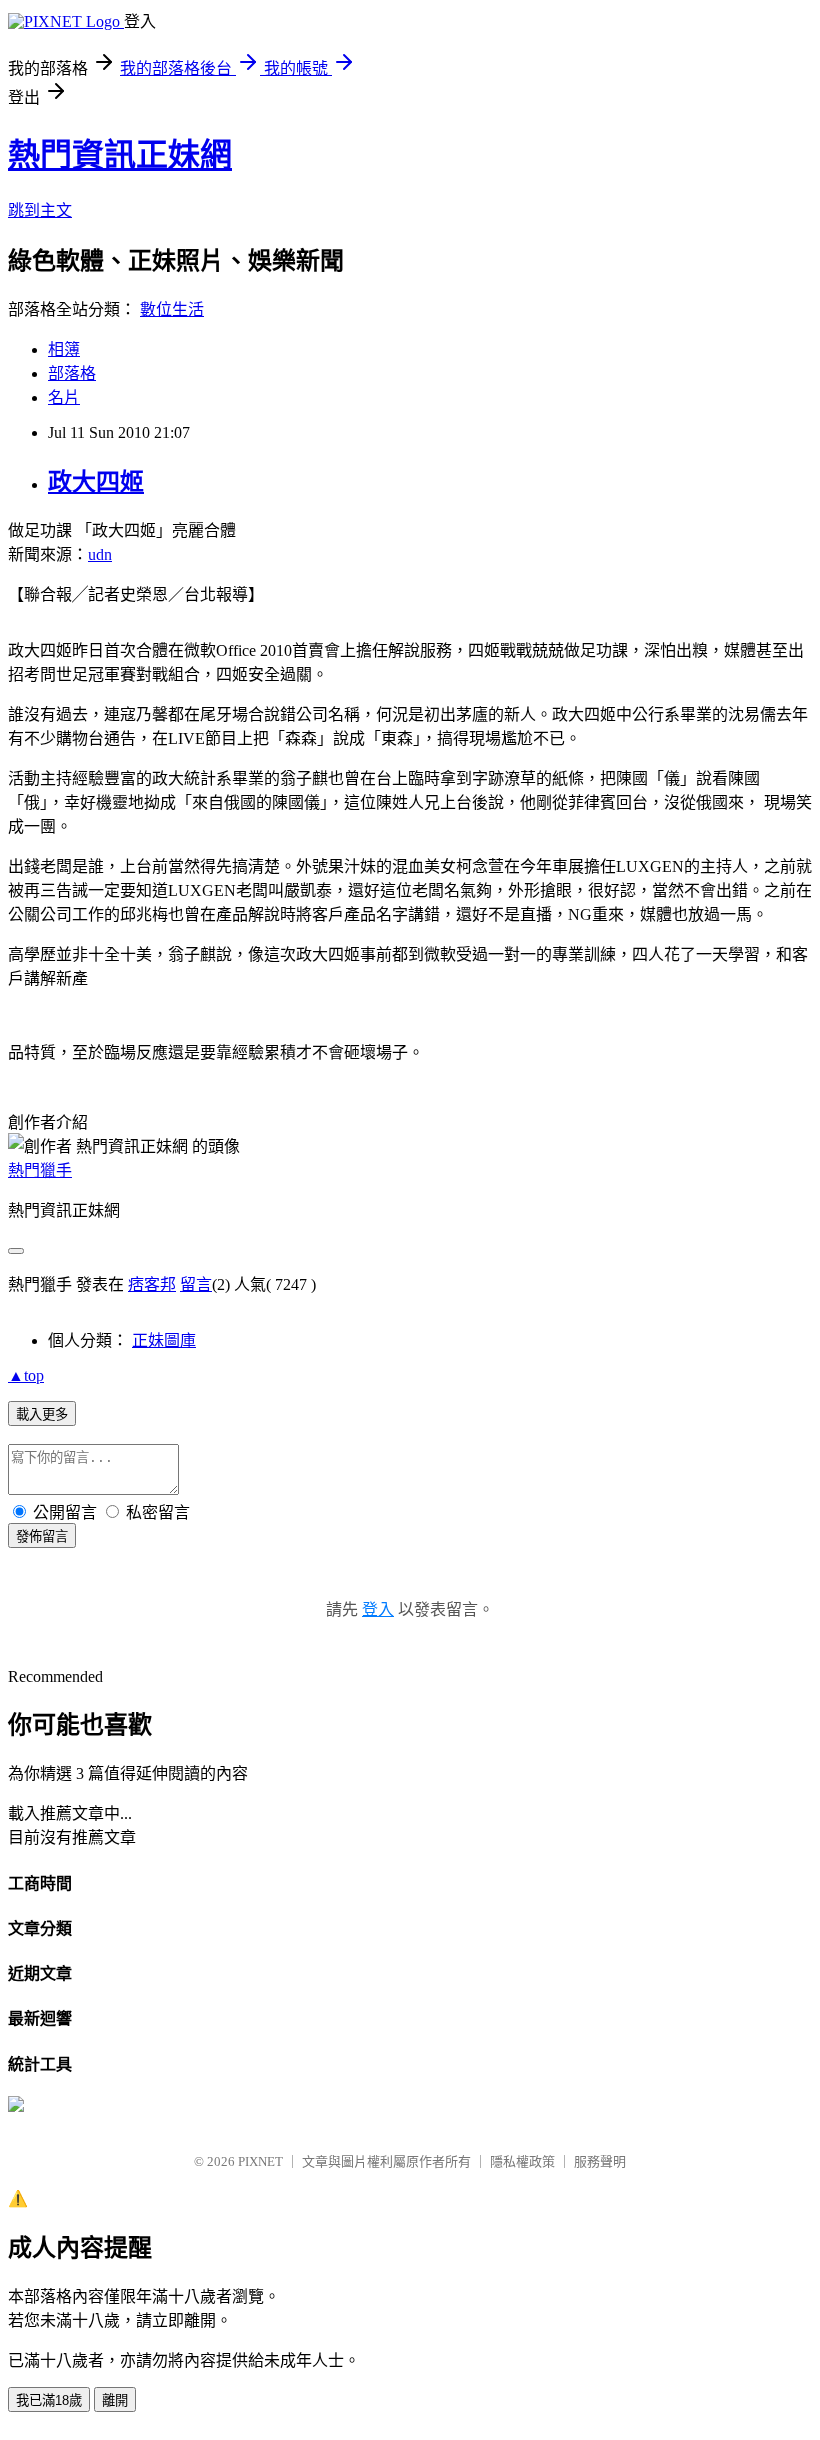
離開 (115, 2400)
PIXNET (260, 2161)
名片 (64, 397)
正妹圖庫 (164, 1340)
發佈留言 (42, 1536)
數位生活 (172, 309)
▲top (26, 1375)
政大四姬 (96, 482)
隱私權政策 (522, 2161)
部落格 (72, 373)
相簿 (64, 349)
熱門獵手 (40, 1170)
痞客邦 (152, 1284)
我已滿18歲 (49, 2400)
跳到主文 (40, 210)
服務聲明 (600, 2161)
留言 (196, 1284)
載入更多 (42, 1414)
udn (100, 554)
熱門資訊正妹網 (120, 155)
